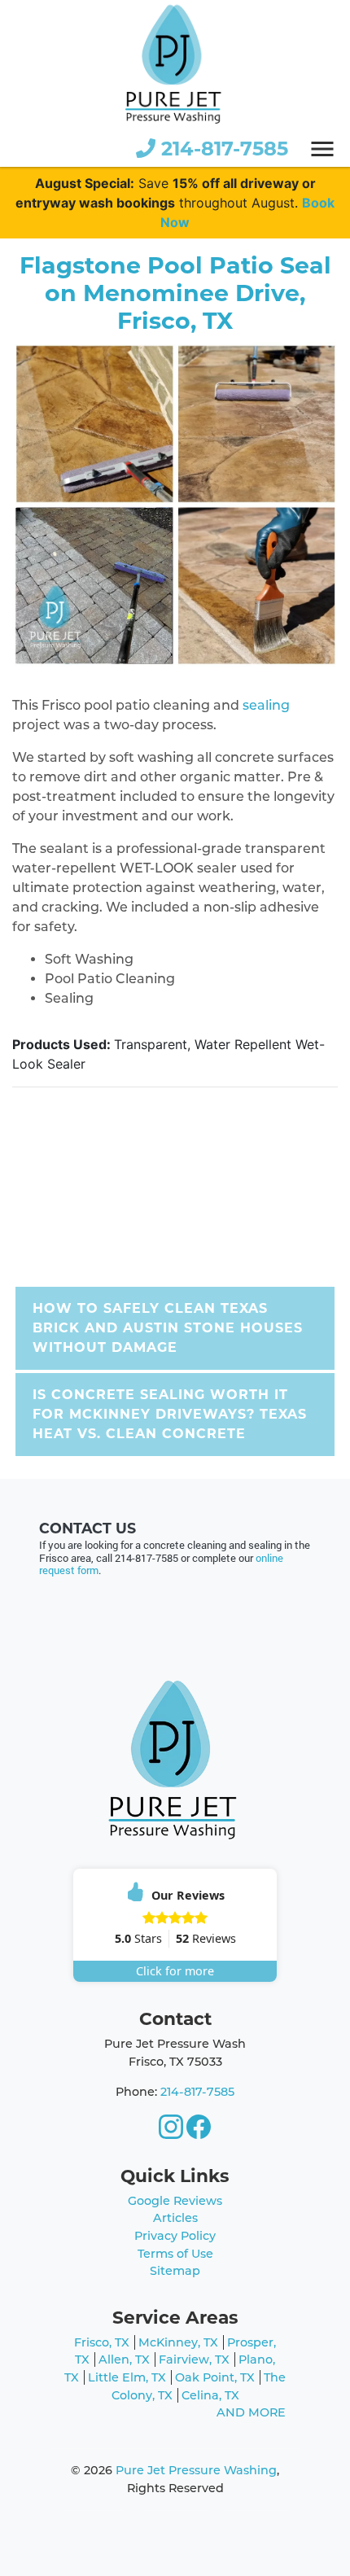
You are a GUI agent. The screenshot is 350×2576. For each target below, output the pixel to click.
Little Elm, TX (127, 2377)
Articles (175, 2218)
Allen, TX (124, 2360)
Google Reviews (175, 2201)
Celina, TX (210, 2395)
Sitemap (175, 2271)
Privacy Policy (175, 2236)
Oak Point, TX (215, 2377)
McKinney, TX (178, 2342)
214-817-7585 (222, 149)
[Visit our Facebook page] (199, 2126)
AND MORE (251, 2412)
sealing (266, 705)
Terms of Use (175, 2254)
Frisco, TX (102, 2342)
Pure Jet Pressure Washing (196, 2470)
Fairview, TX (194, 2360)
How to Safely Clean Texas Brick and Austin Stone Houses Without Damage (168, 1328)
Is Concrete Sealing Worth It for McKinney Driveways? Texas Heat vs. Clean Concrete (170, 1414)
